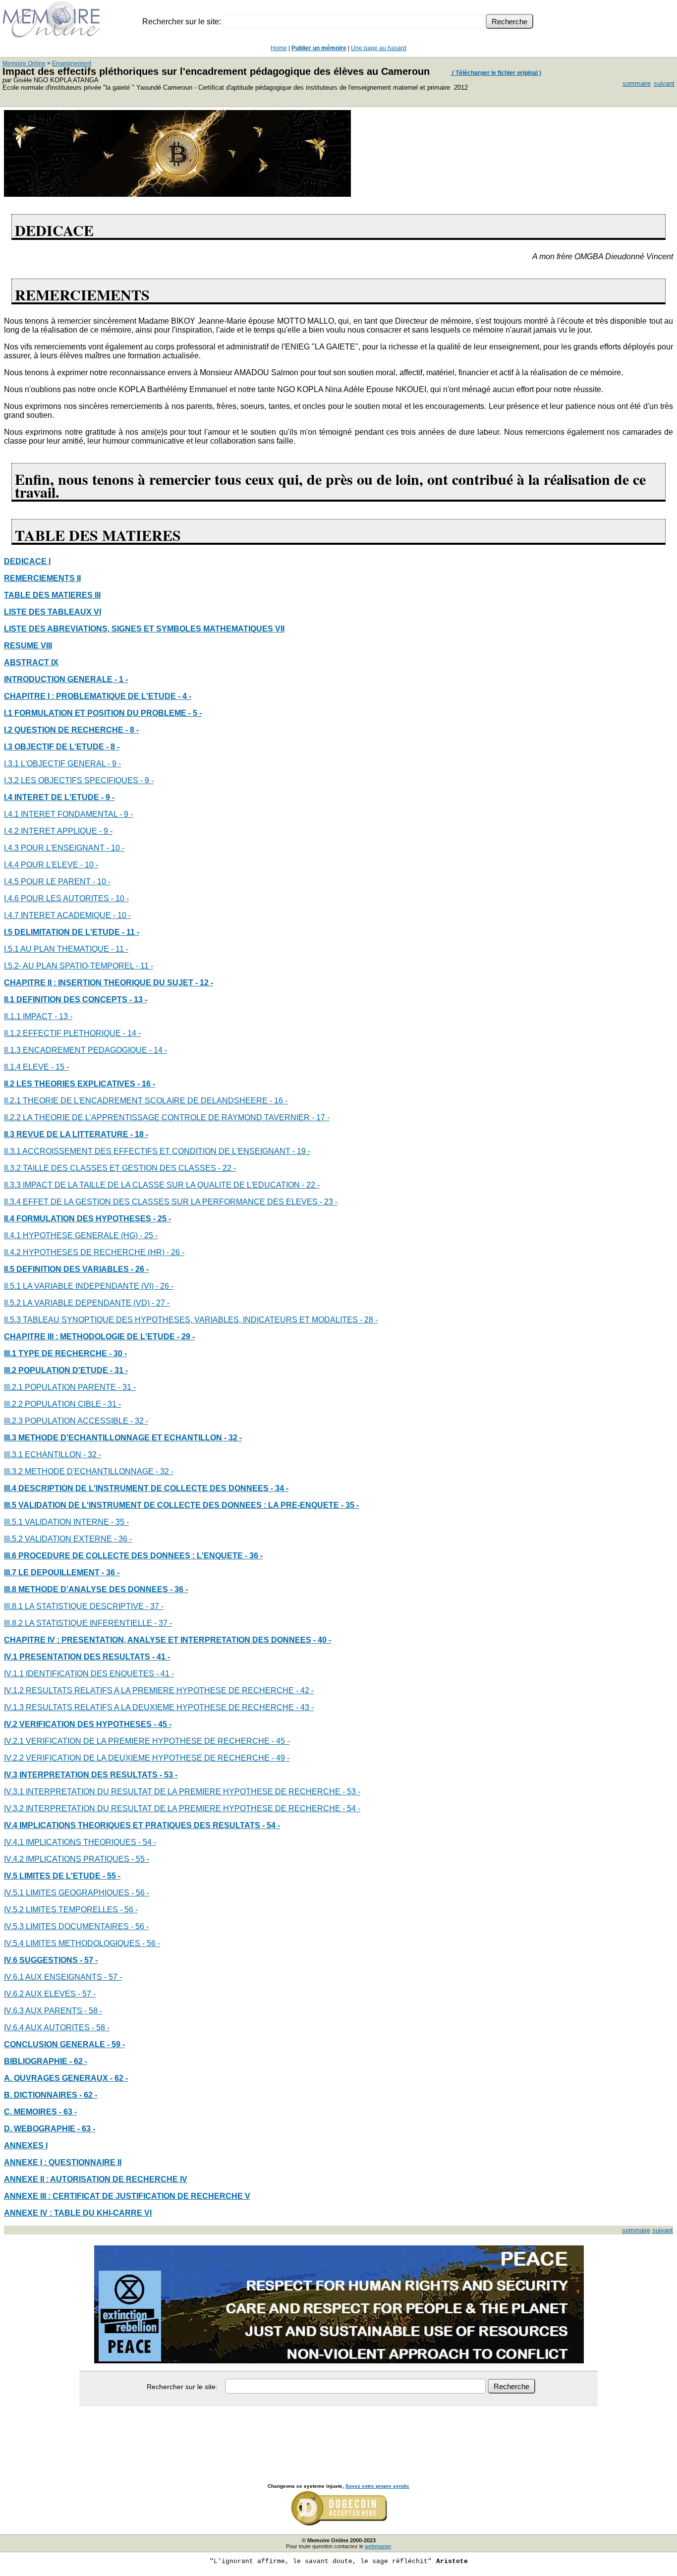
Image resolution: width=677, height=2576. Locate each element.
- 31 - (127, 1387)
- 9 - (114, 764)
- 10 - (115, 848)
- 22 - (227, 1168)
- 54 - (351, 1808)
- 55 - (140, 1859)
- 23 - (329, 1202)
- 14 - (132, 1033)
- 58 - (93, 2011)
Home (279, 48)
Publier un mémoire (319, 48)
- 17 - (321, 1117)
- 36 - (123, 1539)
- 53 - (351, 1792)
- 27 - (161, 1303)
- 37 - (155, 1606)
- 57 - (113, 1977)
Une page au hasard (379, 48)
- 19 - (301, 1151)
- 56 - (140, 1893)
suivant (664, 84)
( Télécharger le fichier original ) (496, 73)
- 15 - (60, 1067)
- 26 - (175, 1252)
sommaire (637, 84)
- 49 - (281, 1758)
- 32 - (139, 1421)
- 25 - (149, 1235)
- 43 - (305, 1707)
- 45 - (281, 1741)
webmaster (378, 2546)
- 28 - (369, 1320)
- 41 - (165, 1674)
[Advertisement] (338, 2434)
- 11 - (120, 949)
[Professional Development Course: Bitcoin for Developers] (177, 194)
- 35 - (120, 1522)
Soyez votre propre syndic (377, 2486)
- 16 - (279, 1101)
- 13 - (63, 1016)
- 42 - (305, 1690)
